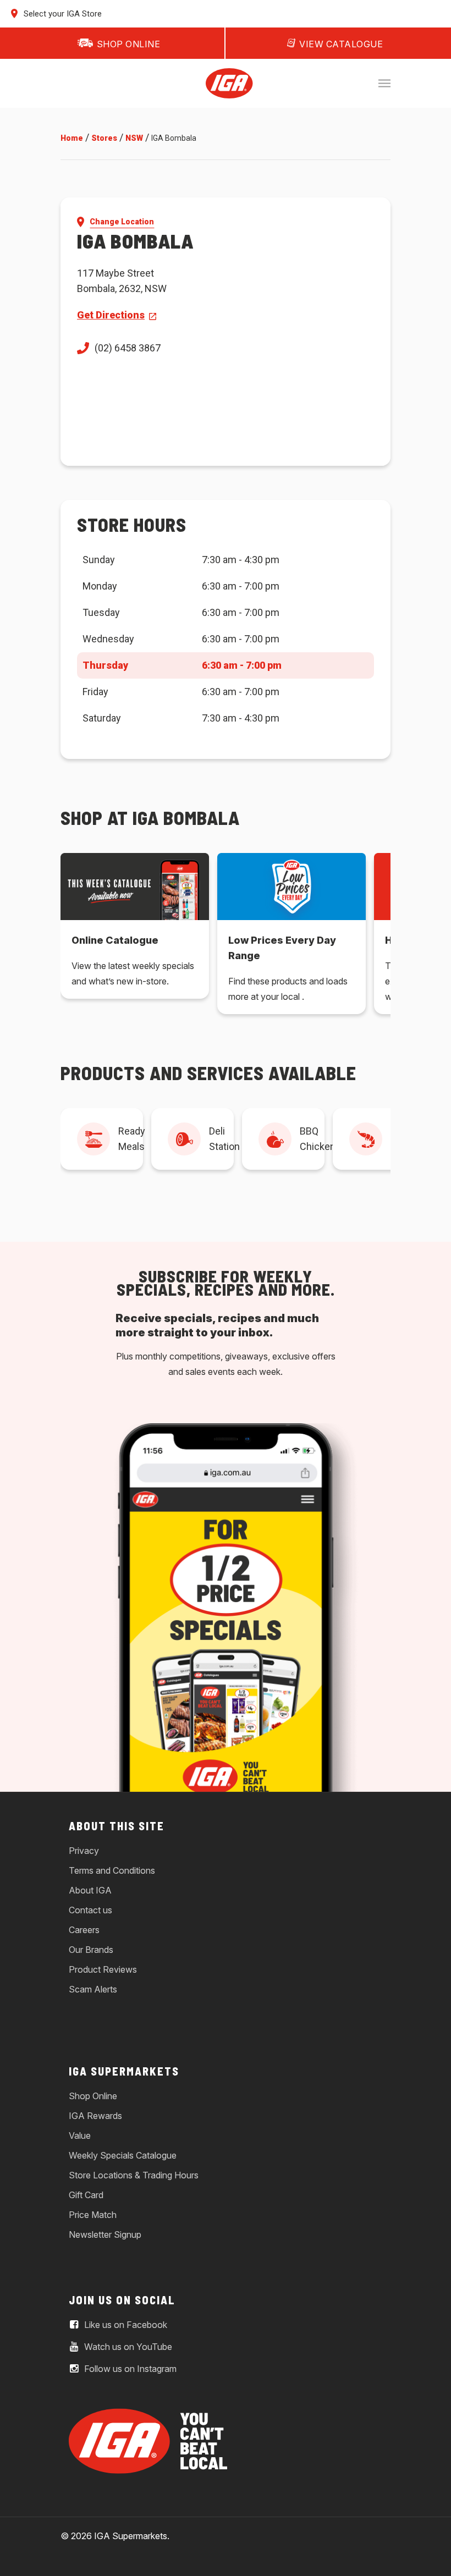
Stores (104, 138)
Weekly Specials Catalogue (123, 2155)
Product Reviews (103, 1969)
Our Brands (91, 1950)
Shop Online (93, 2096)
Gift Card (86, 2195)
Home (72, 138)
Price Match (93, 2215)
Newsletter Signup (105, 2234)
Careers (84, 1930)
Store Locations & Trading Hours (134, 2175)
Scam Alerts (93, 1989)
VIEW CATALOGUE (341, 44)
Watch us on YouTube (127, 2347)
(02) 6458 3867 (128, 348)
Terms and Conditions (112, 1870)
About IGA (90, 1890)
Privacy (84, 1851)
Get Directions (111, 315)
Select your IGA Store (62, 14)
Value (80, 2135)
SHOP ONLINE (129, 44)
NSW (134, 138)
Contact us (90, 1910)
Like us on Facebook (125, 2325)
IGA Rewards (95, 2116)
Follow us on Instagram (129, 2369)
